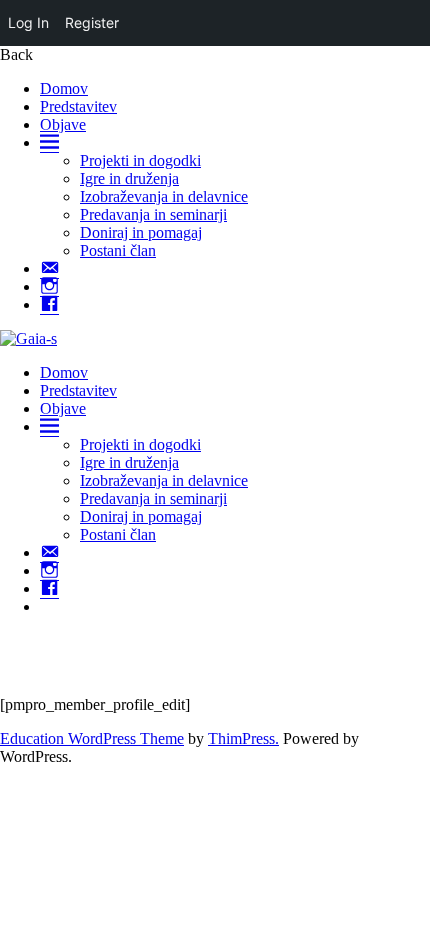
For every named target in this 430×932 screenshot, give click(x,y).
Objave (63, 124)
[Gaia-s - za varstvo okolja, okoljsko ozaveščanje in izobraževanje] (28, 338)
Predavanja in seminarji (153, 214)
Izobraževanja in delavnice (164, 196)
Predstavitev (78, 106)
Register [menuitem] (92, 22)
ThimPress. (243, 738)
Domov (64, 88)
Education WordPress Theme (92, 738)
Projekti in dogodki (140, 160)
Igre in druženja (129, 178)
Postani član (118, 250)
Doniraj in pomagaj (141, 232)
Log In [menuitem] (28, 22)
